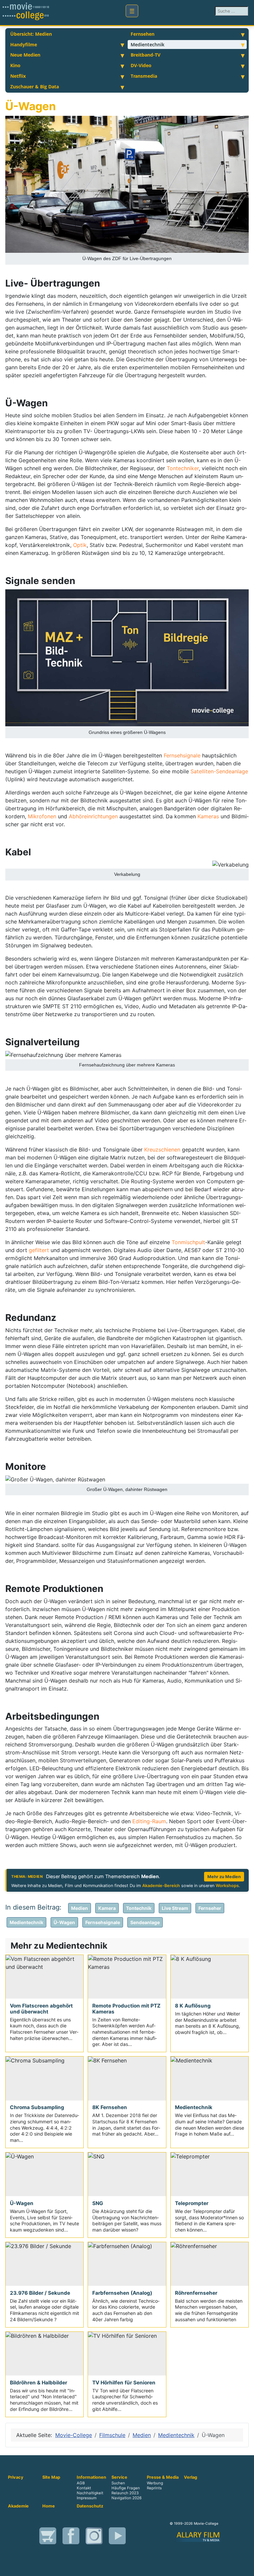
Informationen (91, 2477)
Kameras (208, 816)
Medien (80, 1908)
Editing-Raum (149, 1821)
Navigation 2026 (127, 2498)
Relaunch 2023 (125, 2493)
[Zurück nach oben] (246, 2568)
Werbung (155, 2483)
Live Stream (175, 1908)
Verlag (190, 2477)
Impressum (87, 2498)
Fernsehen (143, 34)
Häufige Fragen (126, 2488)
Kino (15, 65)
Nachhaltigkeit (90, 2493)
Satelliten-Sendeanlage (219, 771)
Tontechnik (139, 1908)
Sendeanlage (145, 1922)
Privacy (16, 2477)
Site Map (51, 2477)
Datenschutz (90, 2506)
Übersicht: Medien (31, 34)
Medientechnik (148, 45)
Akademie (18, 2506)
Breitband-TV (146, 55)
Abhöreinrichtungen (93, 816)
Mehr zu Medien (224, 1877)
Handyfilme (24, 45)
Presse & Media (163, 2477)
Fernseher (210, 1908)
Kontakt (84, 2488)
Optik (80, 545)
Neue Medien (25, 55)
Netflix (18, 76)
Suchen (118, 2483)
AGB (81, 2483)
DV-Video (141, 65)
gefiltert (39, 1250)
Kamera (107, 1908)
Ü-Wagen (64, 1922)
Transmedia (144, 76)
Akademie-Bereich (161, 1886)
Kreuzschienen (162, 1150)
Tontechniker (183, 468)
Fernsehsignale (182, 755)
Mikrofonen (42, 816)
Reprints (154, 2488)
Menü (132, 11)
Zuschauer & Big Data (35, 87)
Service (119, 2477)
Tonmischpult (188, 1242)
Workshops (227, 1886)
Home (49, 2506)
